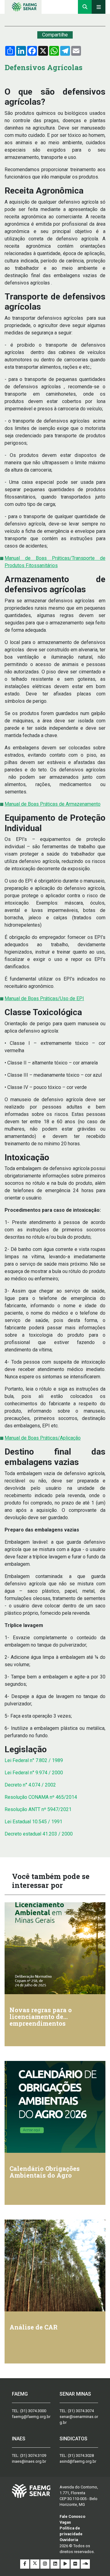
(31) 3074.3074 (81, 2411)
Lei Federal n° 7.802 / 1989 (34, 1760)
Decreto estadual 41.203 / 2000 (39, 1834)
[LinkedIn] (55, 2564)
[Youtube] (66, 2564)
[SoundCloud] (85, 2564)
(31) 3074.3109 (33, 2455)
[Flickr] (76, 2564)
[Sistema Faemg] (31, 2491)
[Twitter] (35, 2564)
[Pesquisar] (85, 7)
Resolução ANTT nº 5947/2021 (38, 1809)
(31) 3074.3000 (33, 2411)
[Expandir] (99, 7)
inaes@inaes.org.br (29, 2461)
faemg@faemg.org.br (31, 2417)
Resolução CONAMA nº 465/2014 (41, 1797)
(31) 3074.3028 (81, 2455)
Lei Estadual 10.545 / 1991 (33, 1822)
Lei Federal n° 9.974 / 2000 (34, 1773)
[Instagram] (45, 2564)
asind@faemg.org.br (78, 2461)
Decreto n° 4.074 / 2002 (30, 1785)
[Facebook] (25, 2564)
